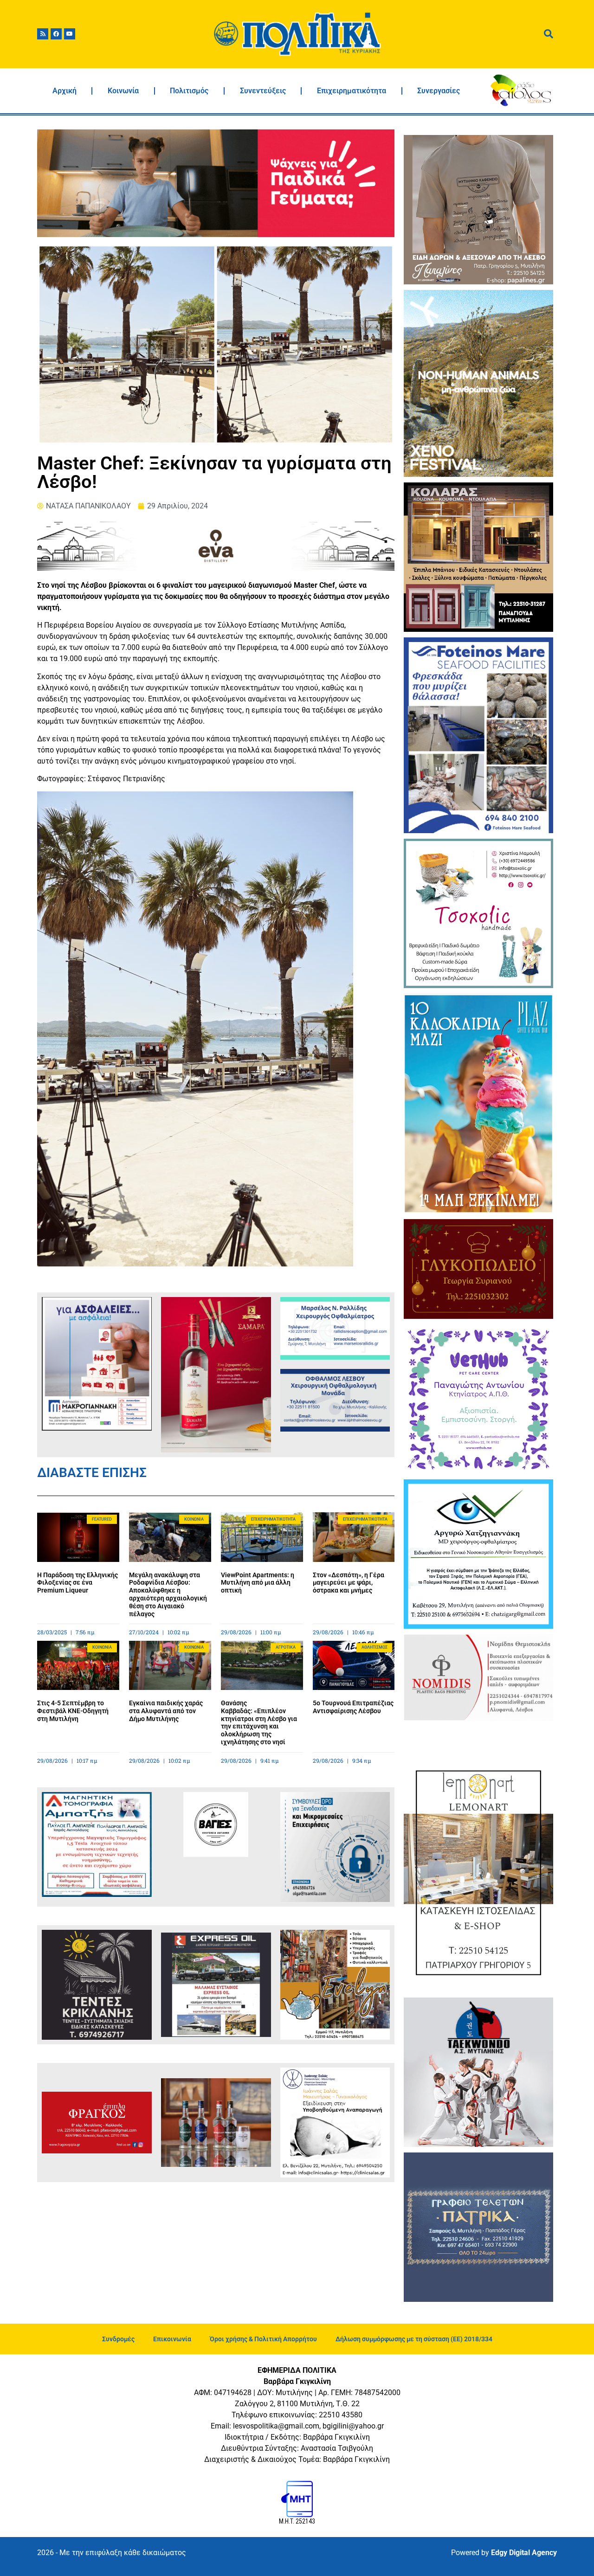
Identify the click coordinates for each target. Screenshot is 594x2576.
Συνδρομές (118, 2339)
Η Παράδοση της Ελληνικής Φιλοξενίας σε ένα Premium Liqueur (77, 1583)
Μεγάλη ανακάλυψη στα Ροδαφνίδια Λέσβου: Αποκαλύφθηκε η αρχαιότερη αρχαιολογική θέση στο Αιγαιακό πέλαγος (168, 1594)
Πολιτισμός (189, 91)
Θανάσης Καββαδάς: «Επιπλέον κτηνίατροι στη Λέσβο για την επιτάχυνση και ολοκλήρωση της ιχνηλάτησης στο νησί (259, 1722)
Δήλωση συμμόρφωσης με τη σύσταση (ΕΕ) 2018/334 (414, 2339)
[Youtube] (70, 34)
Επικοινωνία (172, 2339)
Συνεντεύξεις (263, 91)
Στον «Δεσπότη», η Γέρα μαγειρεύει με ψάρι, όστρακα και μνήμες (349, 1583)
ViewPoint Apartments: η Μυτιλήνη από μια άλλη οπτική (258, 1583)
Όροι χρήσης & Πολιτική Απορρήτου (263, 2339)
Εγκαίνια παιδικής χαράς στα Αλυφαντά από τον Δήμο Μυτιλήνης (166, 1711)
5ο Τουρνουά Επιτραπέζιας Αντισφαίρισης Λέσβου (353, 1707)
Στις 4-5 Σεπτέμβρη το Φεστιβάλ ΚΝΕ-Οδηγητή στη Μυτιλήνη (73, 1711)
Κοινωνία (123, 91)
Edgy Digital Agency (524, 2553)
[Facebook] (56, 34)
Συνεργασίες (439, 91)
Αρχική (65, 91)
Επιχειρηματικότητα (352, 91)
